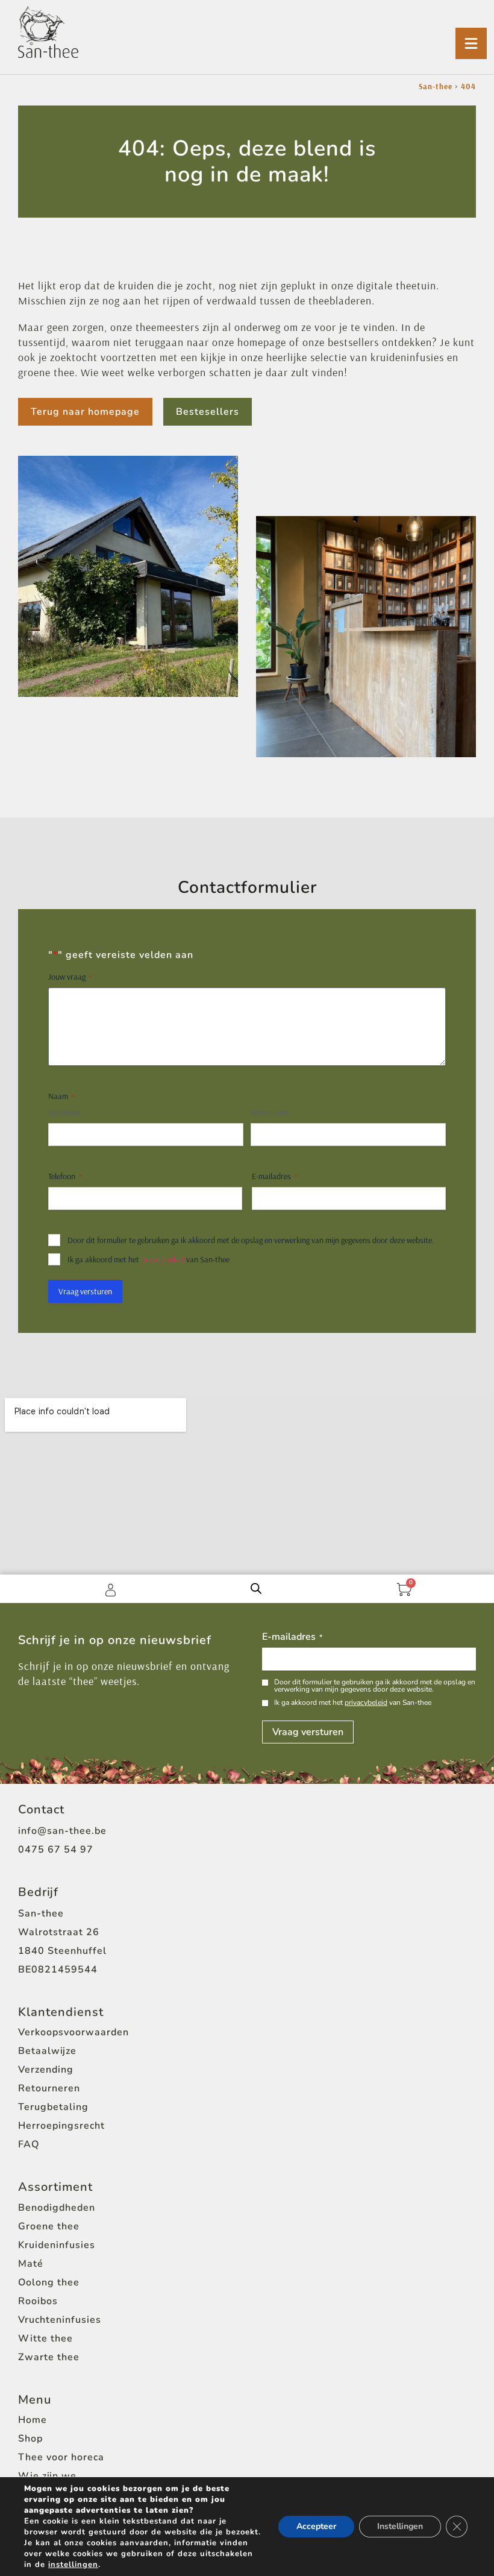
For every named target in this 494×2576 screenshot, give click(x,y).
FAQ (29, 2144)
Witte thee (45, 2338)
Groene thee (49, 2226)
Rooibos (38, 2301)
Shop (30, 2439)
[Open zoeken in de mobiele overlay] (256, 1589)
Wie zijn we (47, 2476)
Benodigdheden (57, 2208)
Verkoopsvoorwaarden (73, 2032)
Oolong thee (49, 2282)
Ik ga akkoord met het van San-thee (149, 1259)
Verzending (46, 2070)
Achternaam (269, 1112)
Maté (31, 2264)
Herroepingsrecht (61, 2126)
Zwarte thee (49, 2357)
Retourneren (49, 2088)
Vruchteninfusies (60, 2320)
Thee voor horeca (61, 2457)
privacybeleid (163, 1259)
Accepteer (316, 2526)
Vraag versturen (85, 1291)
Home (33, 2420)
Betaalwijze (47, 2051)
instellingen (73, 2565)
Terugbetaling (53, 2107)
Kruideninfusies (57, 2245)
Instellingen (400, 2526)
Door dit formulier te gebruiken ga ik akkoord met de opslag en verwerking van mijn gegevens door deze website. (251, 1240)
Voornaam (64, 1112)
